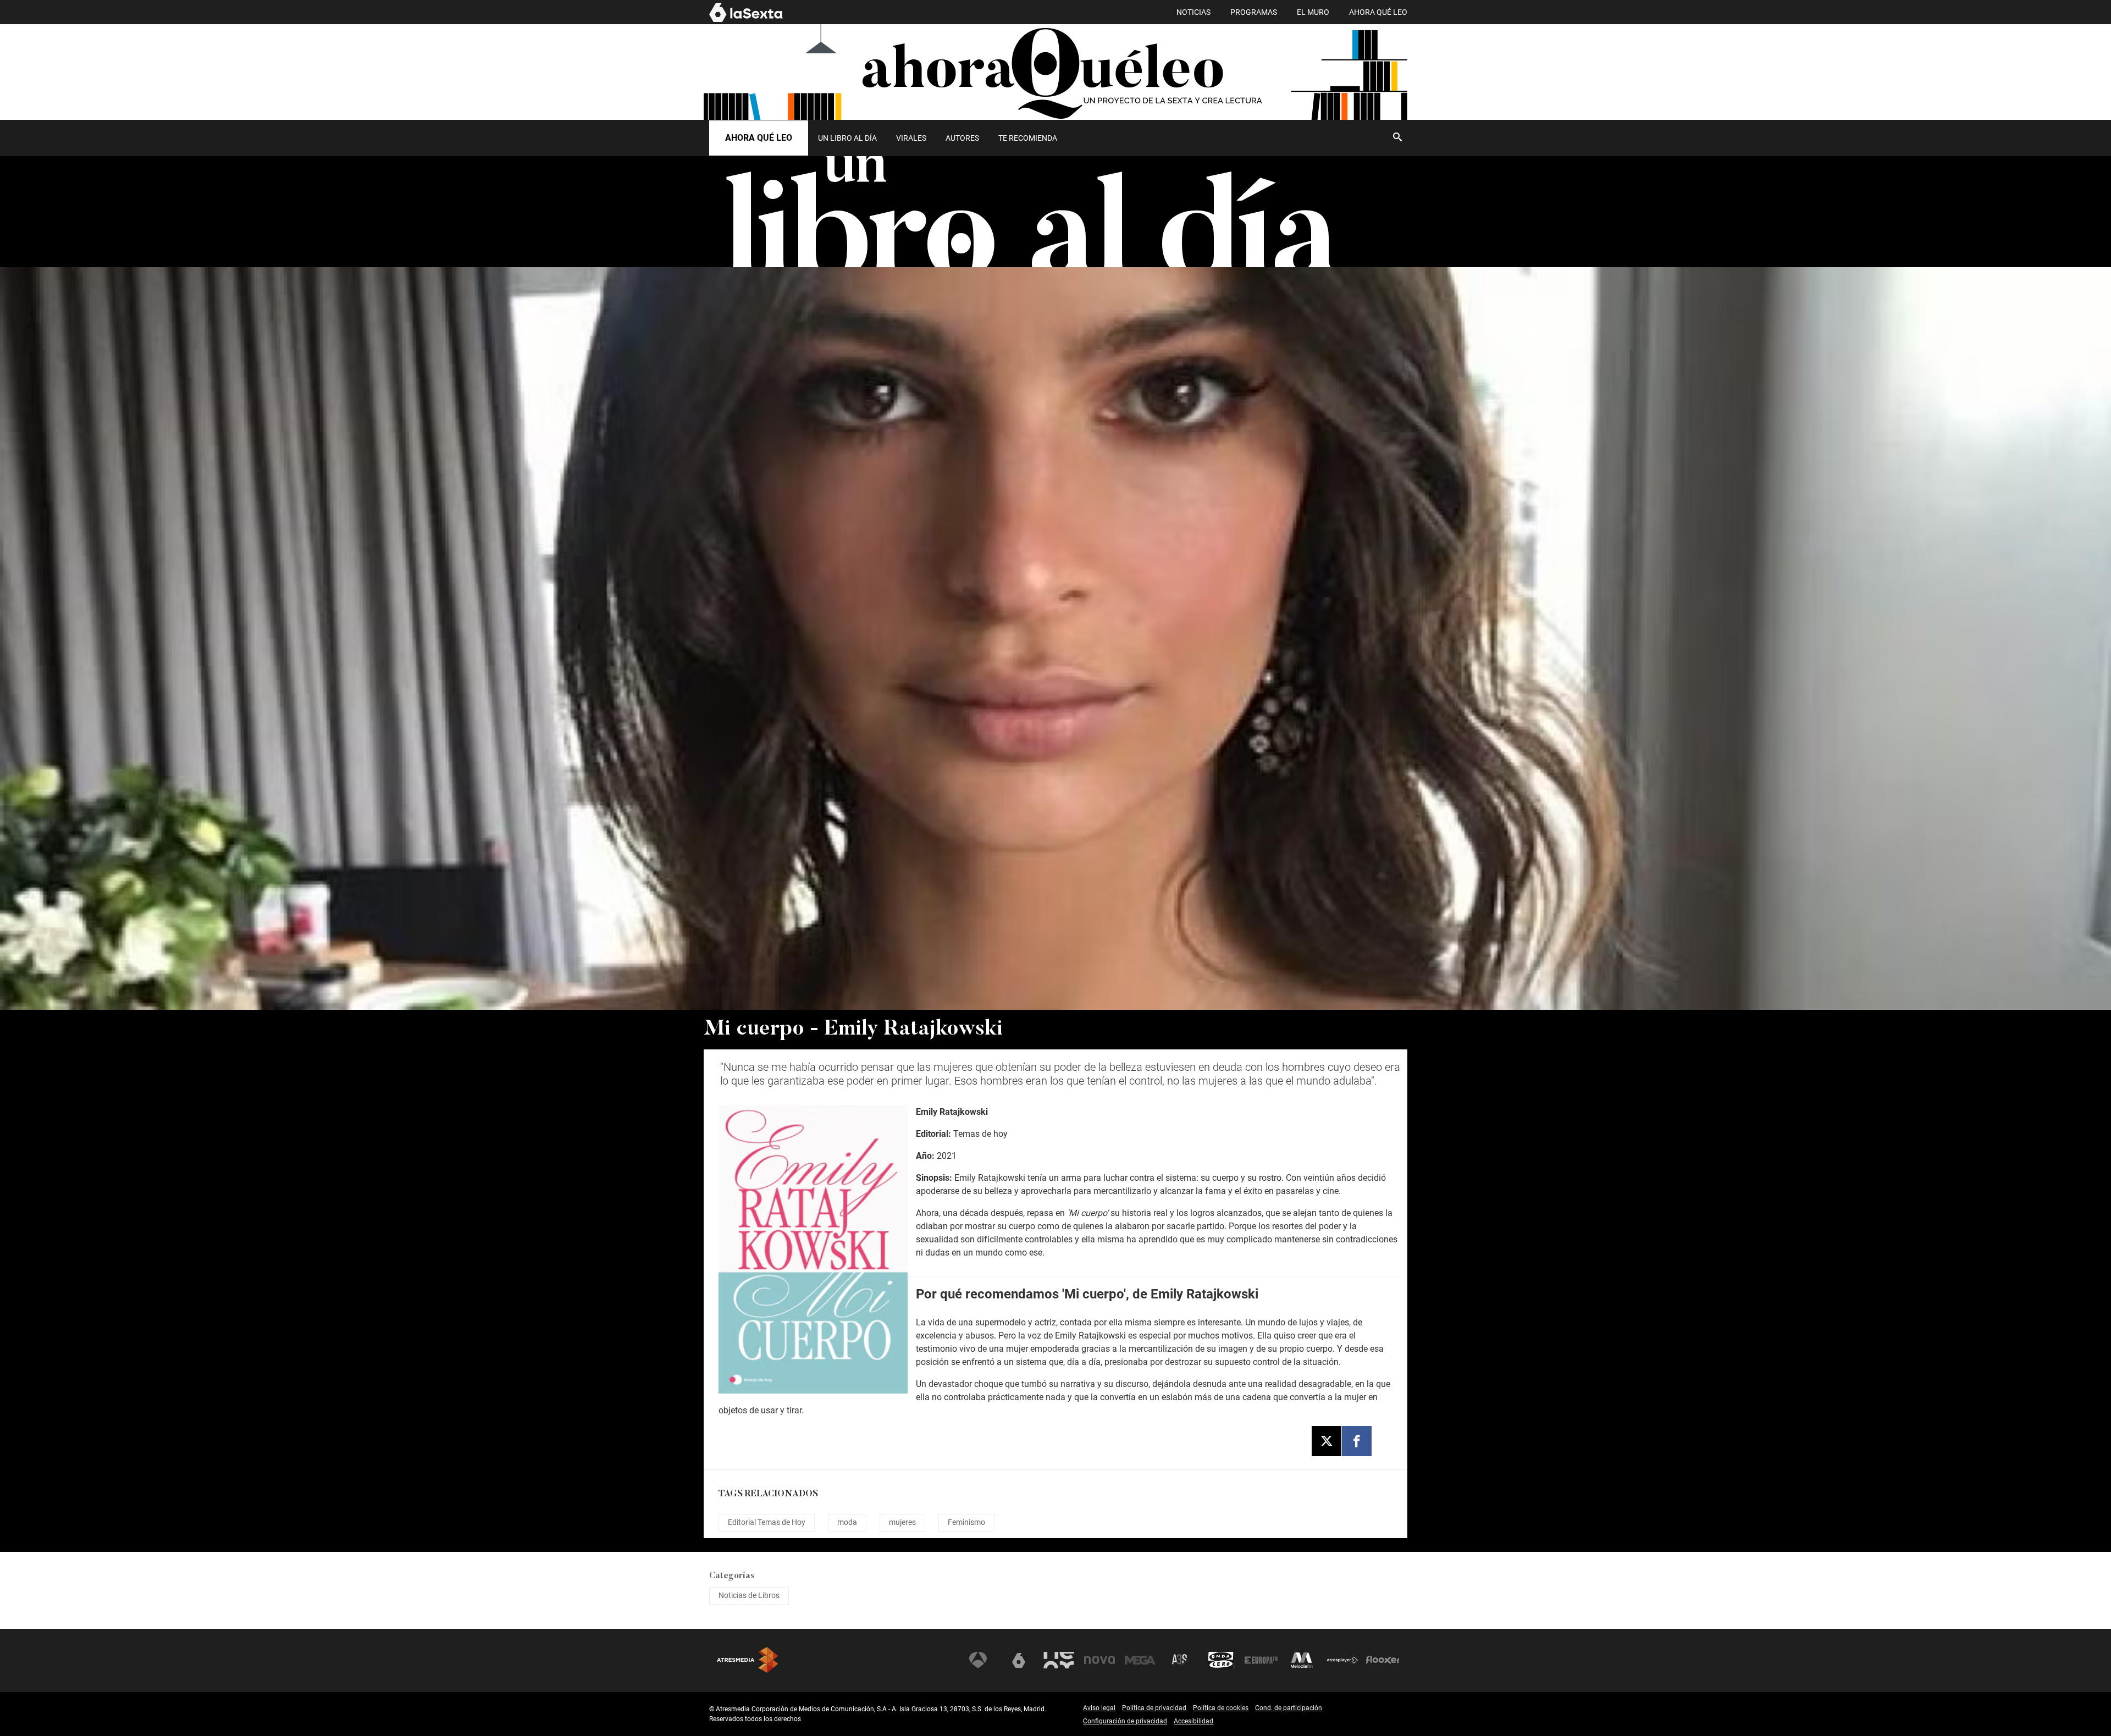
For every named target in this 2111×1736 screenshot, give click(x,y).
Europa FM (1261, 1660)
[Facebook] (1357, 1441)
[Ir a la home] (1055, 72)
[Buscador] (1397, 137)
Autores (962, 138)
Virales (911, 138)
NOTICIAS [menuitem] (1193, 12)
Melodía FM (1302, 1660)
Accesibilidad (1193, 1721)
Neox (1059, 1660)
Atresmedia (748, 1660)
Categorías (732, 1576)
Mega (1140, 1660)
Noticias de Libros (749, 1595)
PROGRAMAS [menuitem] (1254, 12)
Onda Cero (1221, 1660)
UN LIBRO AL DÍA (847, 138)
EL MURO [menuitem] (1313, 12)
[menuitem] (847, 138)
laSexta (1019, 1660)
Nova (1099, 1660)
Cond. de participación (1289, 1708)
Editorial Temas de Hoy (767, 1522)
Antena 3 (978, 1660)
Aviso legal (1099, 1708)
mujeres (902, 1522)
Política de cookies (1221, 1708)
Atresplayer (1342, 1660)
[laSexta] (746, 20)
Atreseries (1180, 1660)
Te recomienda (1028, 138)
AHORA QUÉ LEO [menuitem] (1378, 12)
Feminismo (966, 1522)
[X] (1327, 1441)
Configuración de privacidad (1125, 1721)
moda (847, 1522)
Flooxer (1383, 1660)
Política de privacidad (1154, 1708)
